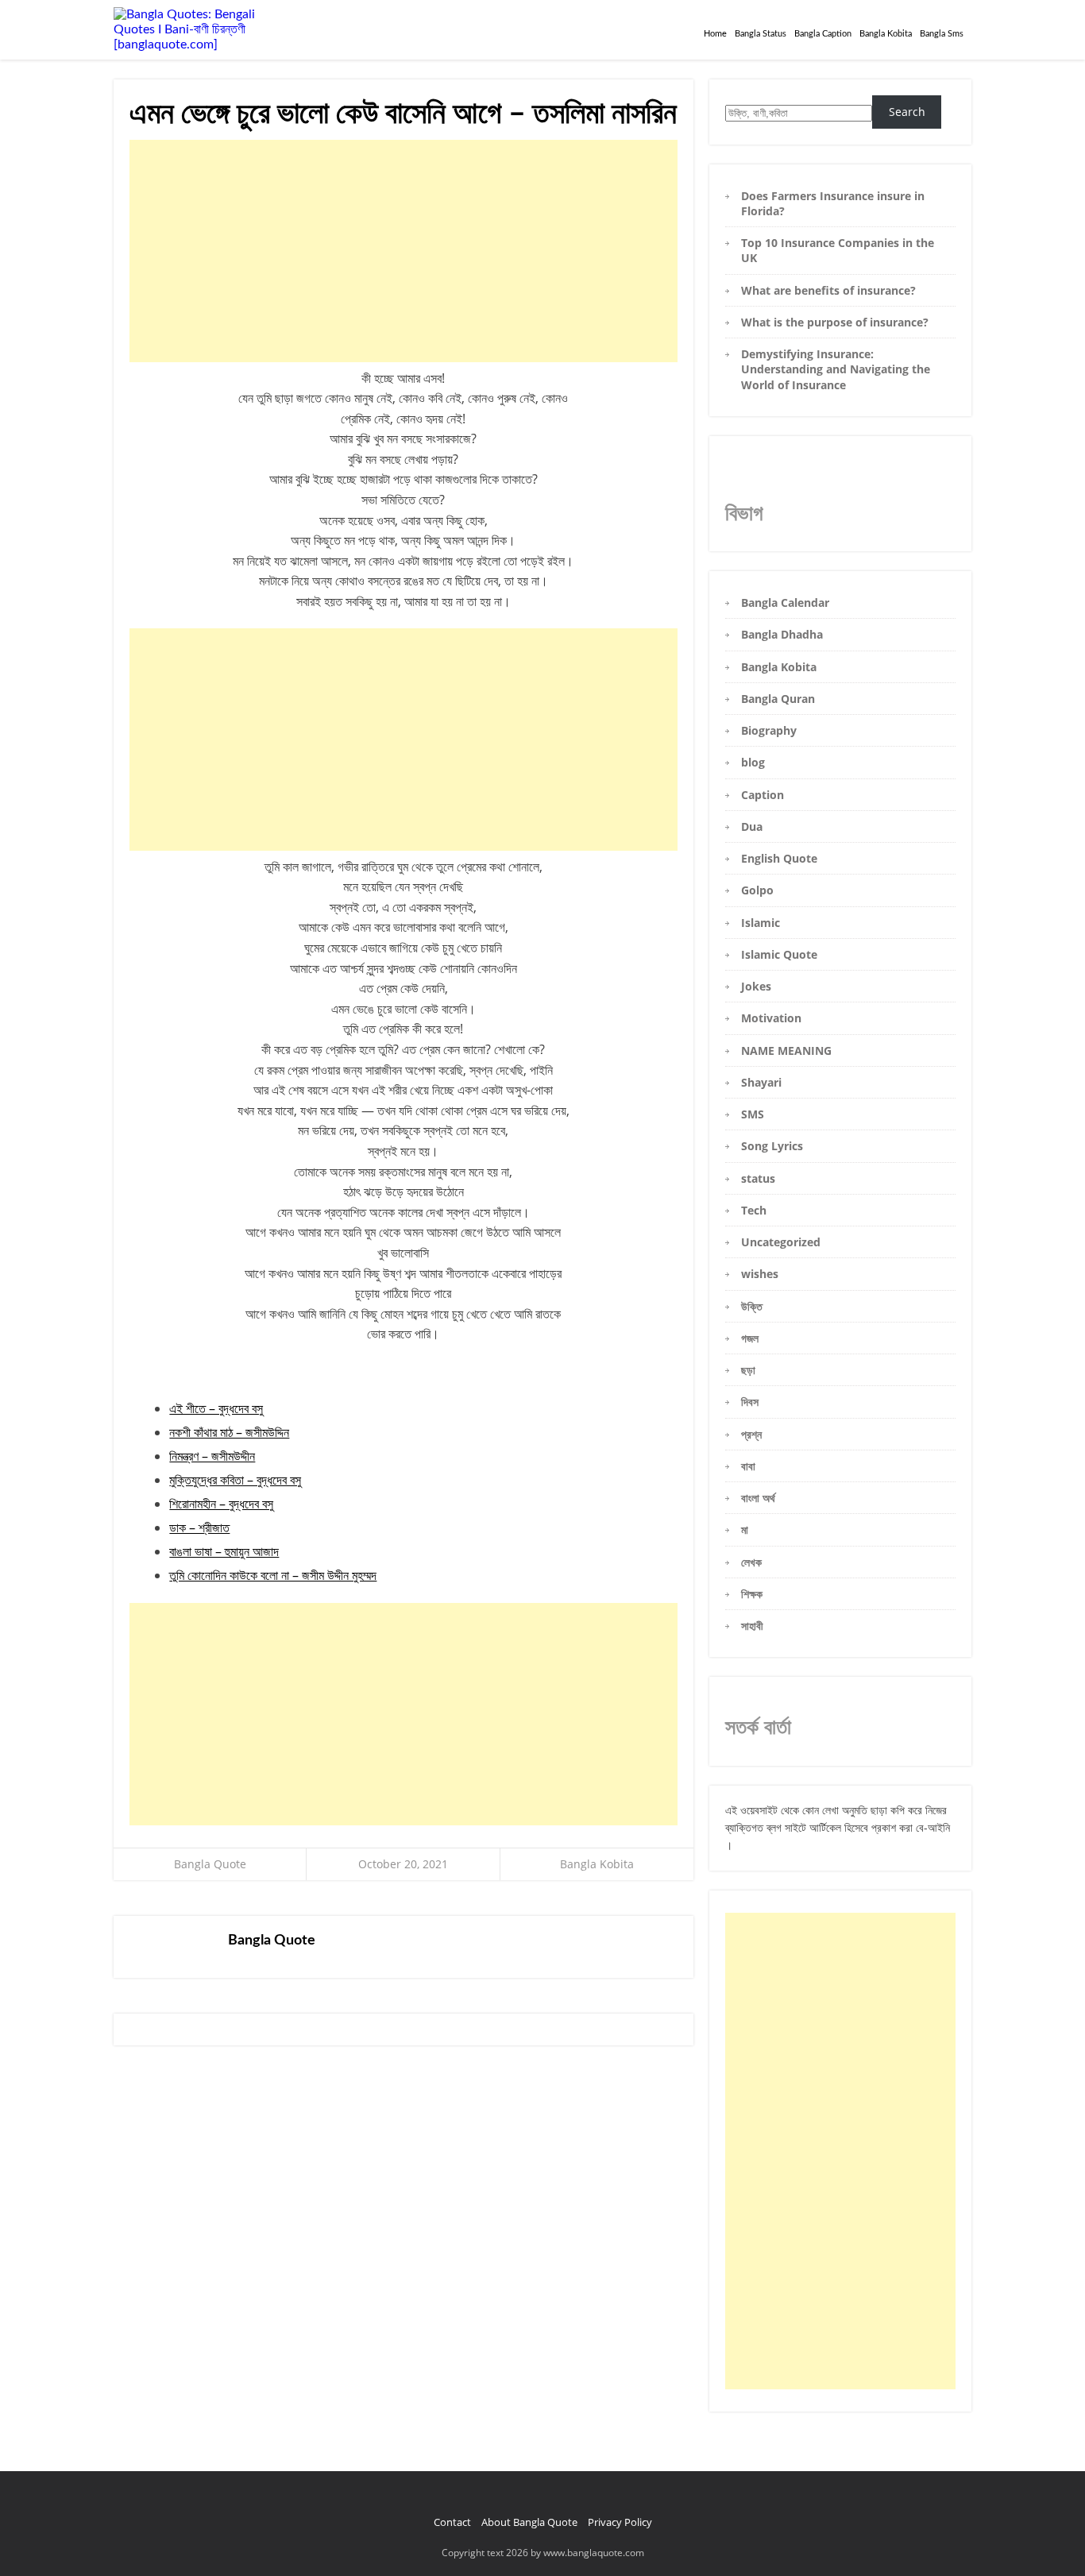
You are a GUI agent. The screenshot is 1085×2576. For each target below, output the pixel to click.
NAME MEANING (786, 1050)
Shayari (761, 1082)
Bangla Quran (778, 699)
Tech (754, 1210)
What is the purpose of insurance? (835, 322)
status (758, 1178)
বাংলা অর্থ (758, 1498)
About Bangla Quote (529, 2522)
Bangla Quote (210, 1864)
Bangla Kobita (886, 34)
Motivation (771, 1018)
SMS (753, 1114)
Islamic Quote (779, 954)
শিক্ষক (752, 1594)
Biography (769, 730)
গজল (750, 1338)
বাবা (748, 1466)
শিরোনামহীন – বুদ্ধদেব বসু (221, 1504)
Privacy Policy (620, 2522)
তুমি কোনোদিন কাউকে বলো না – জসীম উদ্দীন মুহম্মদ (273, 1575)
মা (745, 1529)
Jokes (756, 986)
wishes (760, 1274)
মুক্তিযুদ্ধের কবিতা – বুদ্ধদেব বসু (235, 1480)
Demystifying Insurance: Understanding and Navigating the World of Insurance (836, 369)
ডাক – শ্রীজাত (199, 1527)
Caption (763, 795)
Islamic (761, 923)
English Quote (779, 858)
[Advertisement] (403, 251)
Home (715, 34)
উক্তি (752, 1306)
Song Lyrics (772, 1146)
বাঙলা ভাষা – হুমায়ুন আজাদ (224, 1551)
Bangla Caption (823, 34)
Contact (452, 2522)
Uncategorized (781, 1242)
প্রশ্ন (751, 1434)
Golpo (757, 890)
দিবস (750, 1402)
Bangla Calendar (785, 602)
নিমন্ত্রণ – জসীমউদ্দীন (212, 1456)
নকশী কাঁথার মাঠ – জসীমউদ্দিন (229, 1432)
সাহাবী (752, 1626)
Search (907, 112)
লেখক (751, 1562)
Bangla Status (761, 34)
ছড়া (748, 1370)
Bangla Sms (942, 34)
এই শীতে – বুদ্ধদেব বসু (216, 1408)
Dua (752, 826)
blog (753, 762)
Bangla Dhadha (782, 634)
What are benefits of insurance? (828, 290)
